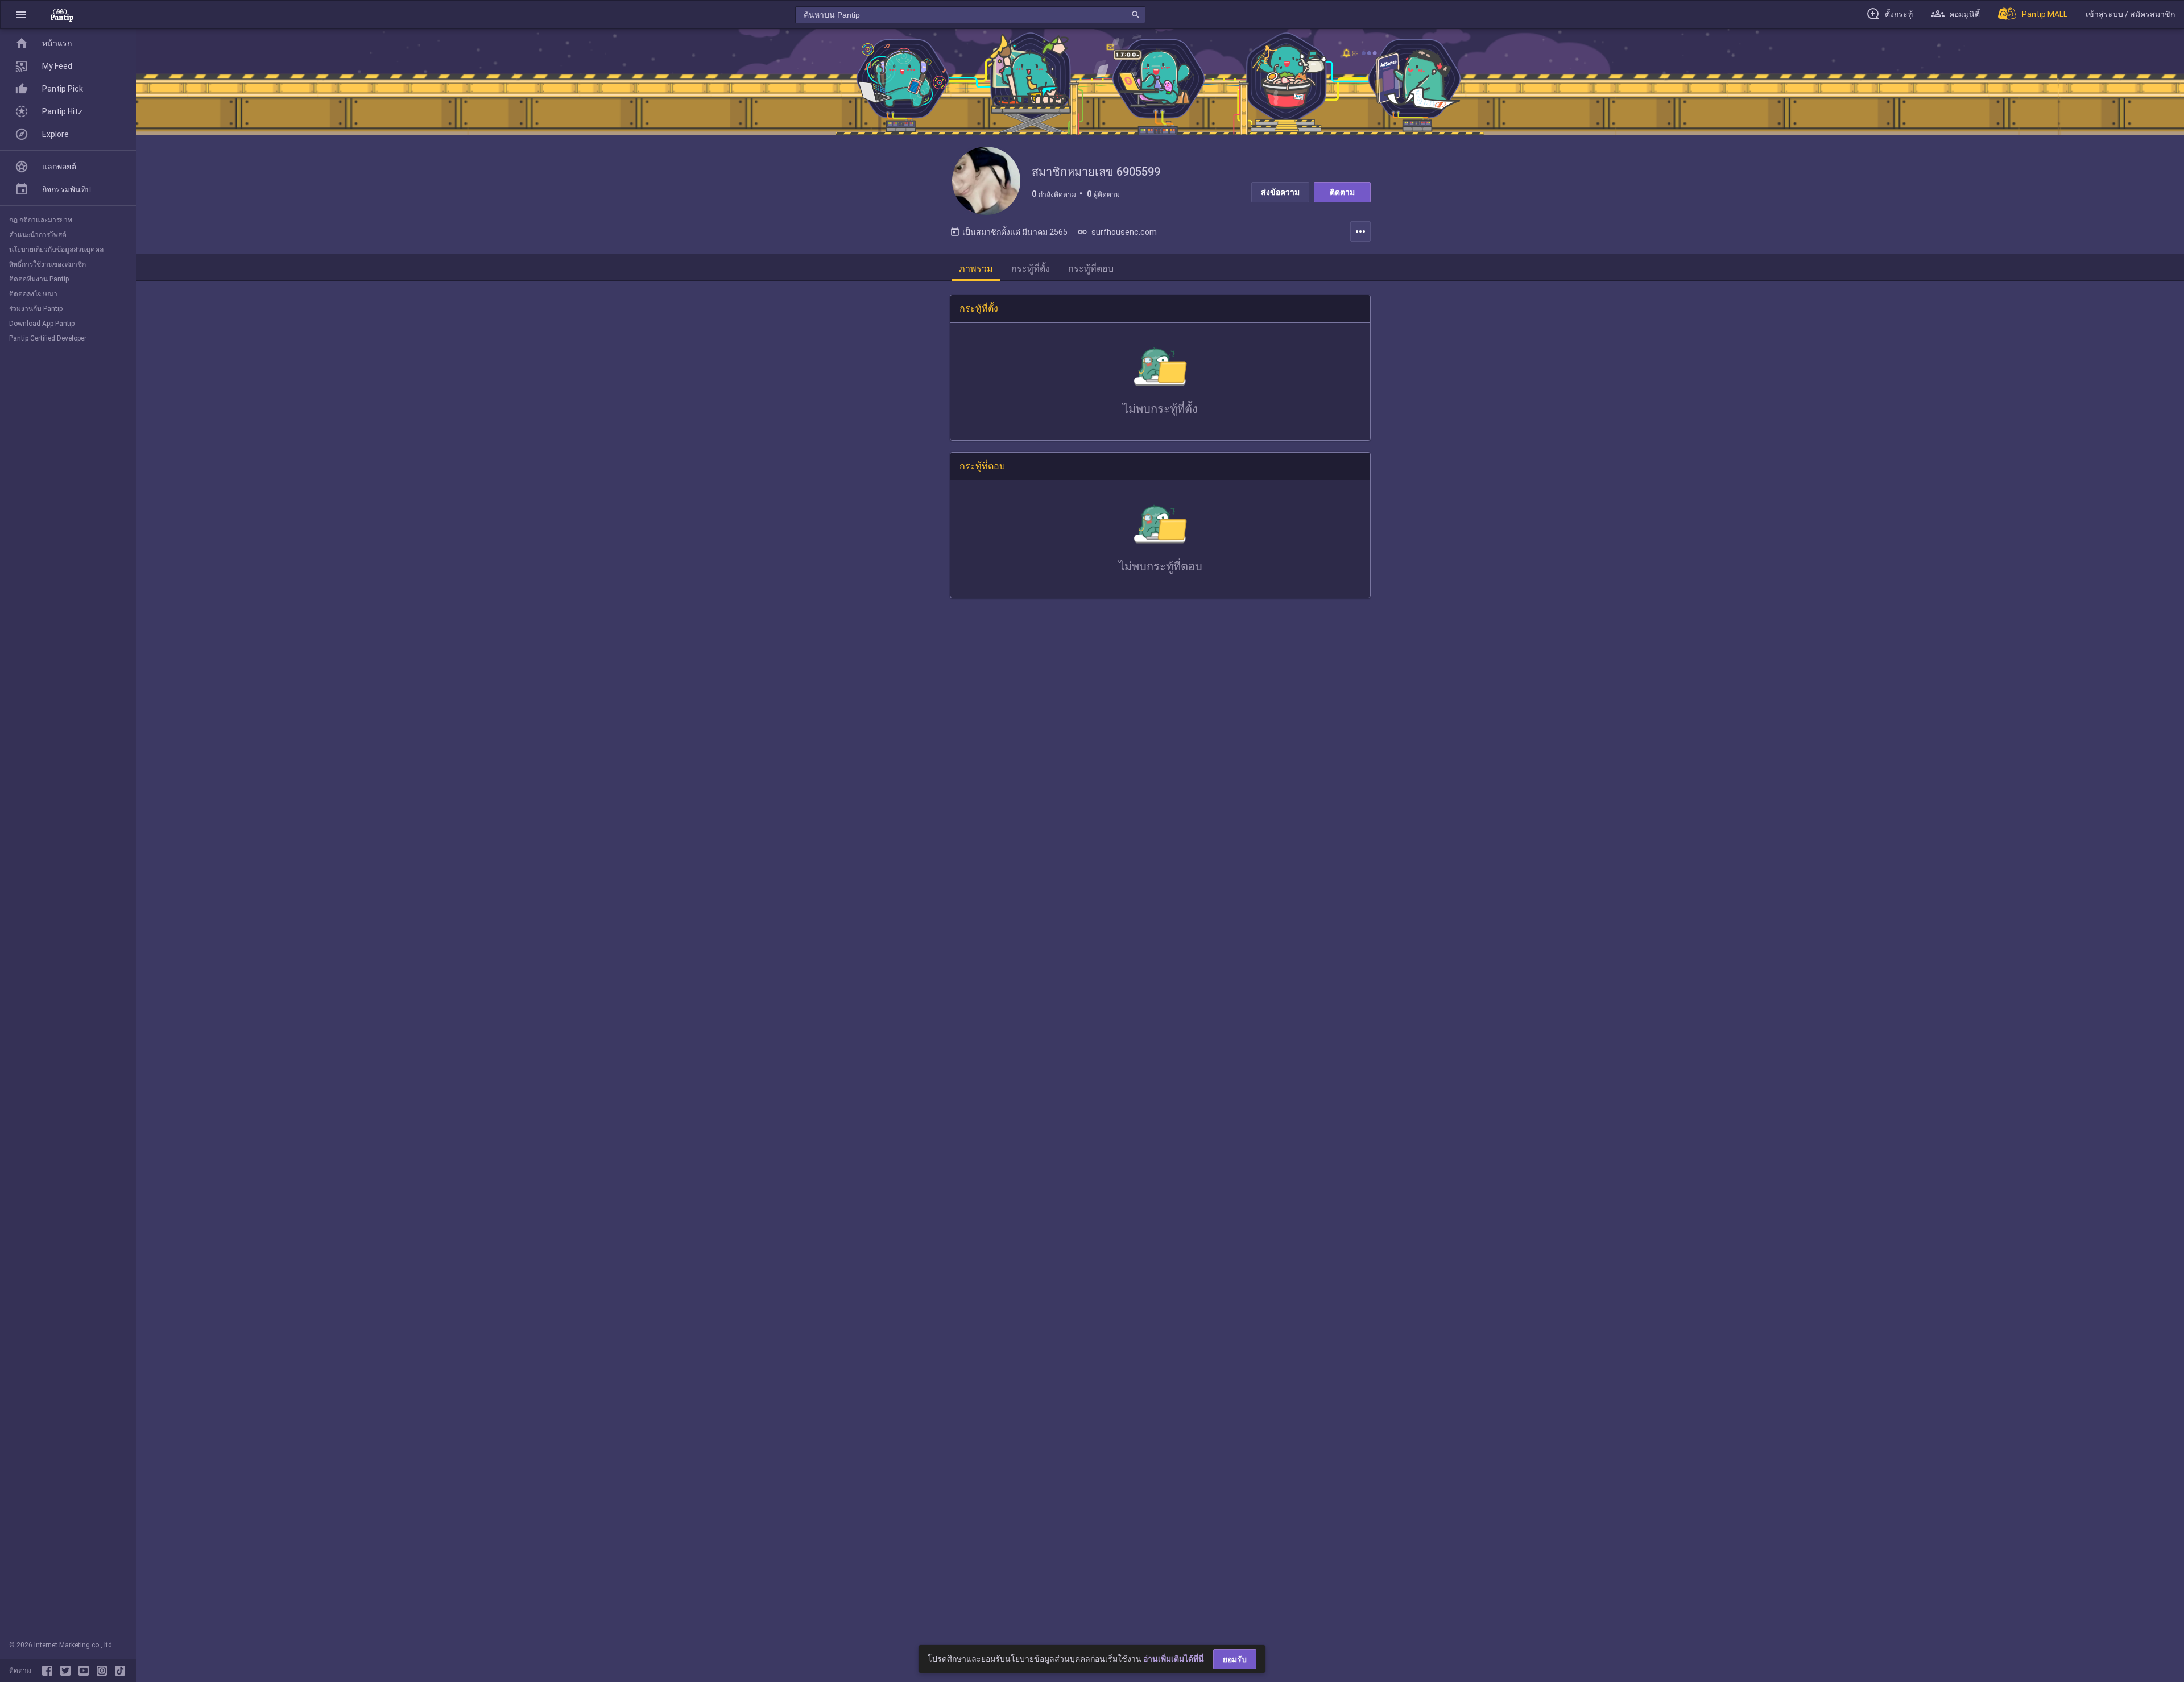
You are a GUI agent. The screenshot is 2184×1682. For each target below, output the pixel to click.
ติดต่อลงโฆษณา (33, 294)
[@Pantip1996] (68, 1671)
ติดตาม (1342, 192)
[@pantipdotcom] (104, 1671)
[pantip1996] (86, 1671)
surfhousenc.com (1117, 232)
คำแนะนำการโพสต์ (38, 235)
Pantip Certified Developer (48, 338)
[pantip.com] (62, 14)
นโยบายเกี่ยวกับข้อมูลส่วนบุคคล (56, 250)
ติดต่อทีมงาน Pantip (39, 279)
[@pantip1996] (120, 1671)
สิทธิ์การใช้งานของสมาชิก (47, 264)
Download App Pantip (42, 324)
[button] (21, 14)
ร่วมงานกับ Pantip (36, 309)
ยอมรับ (1235, 1659)
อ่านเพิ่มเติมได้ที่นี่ (1174, 1659)
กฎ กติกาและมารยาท (41, 220)
